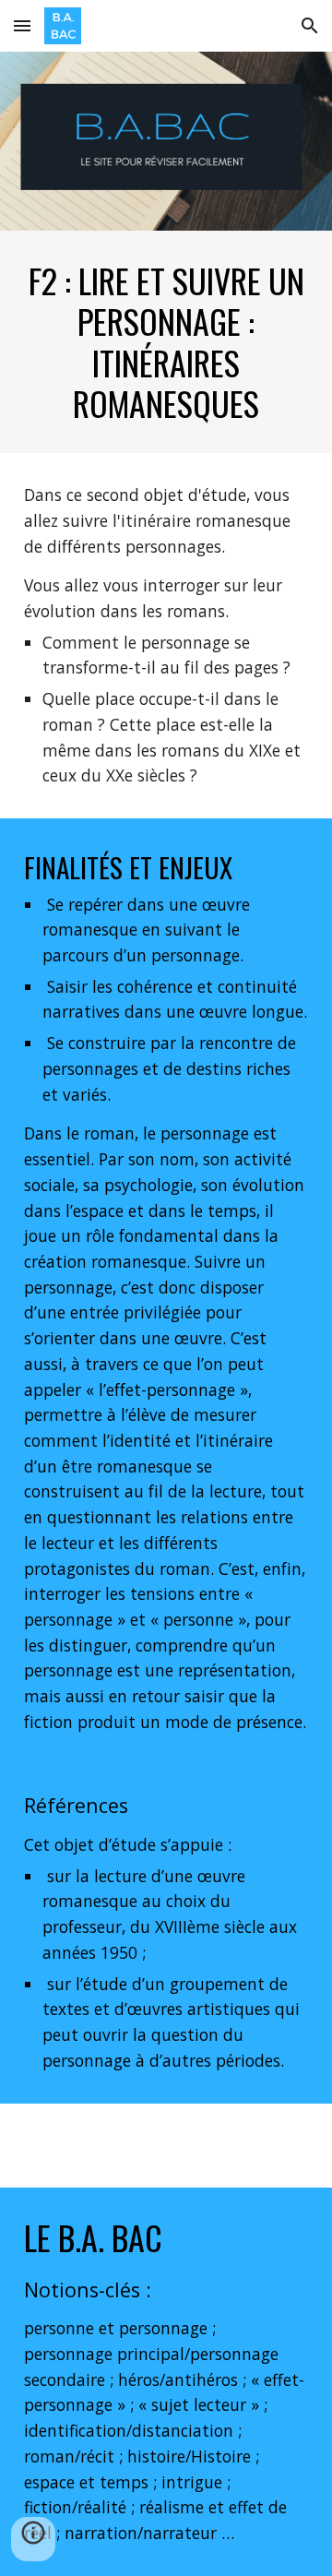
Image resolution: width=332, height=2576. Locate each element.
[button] (22, 25)
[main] (166, 342)
